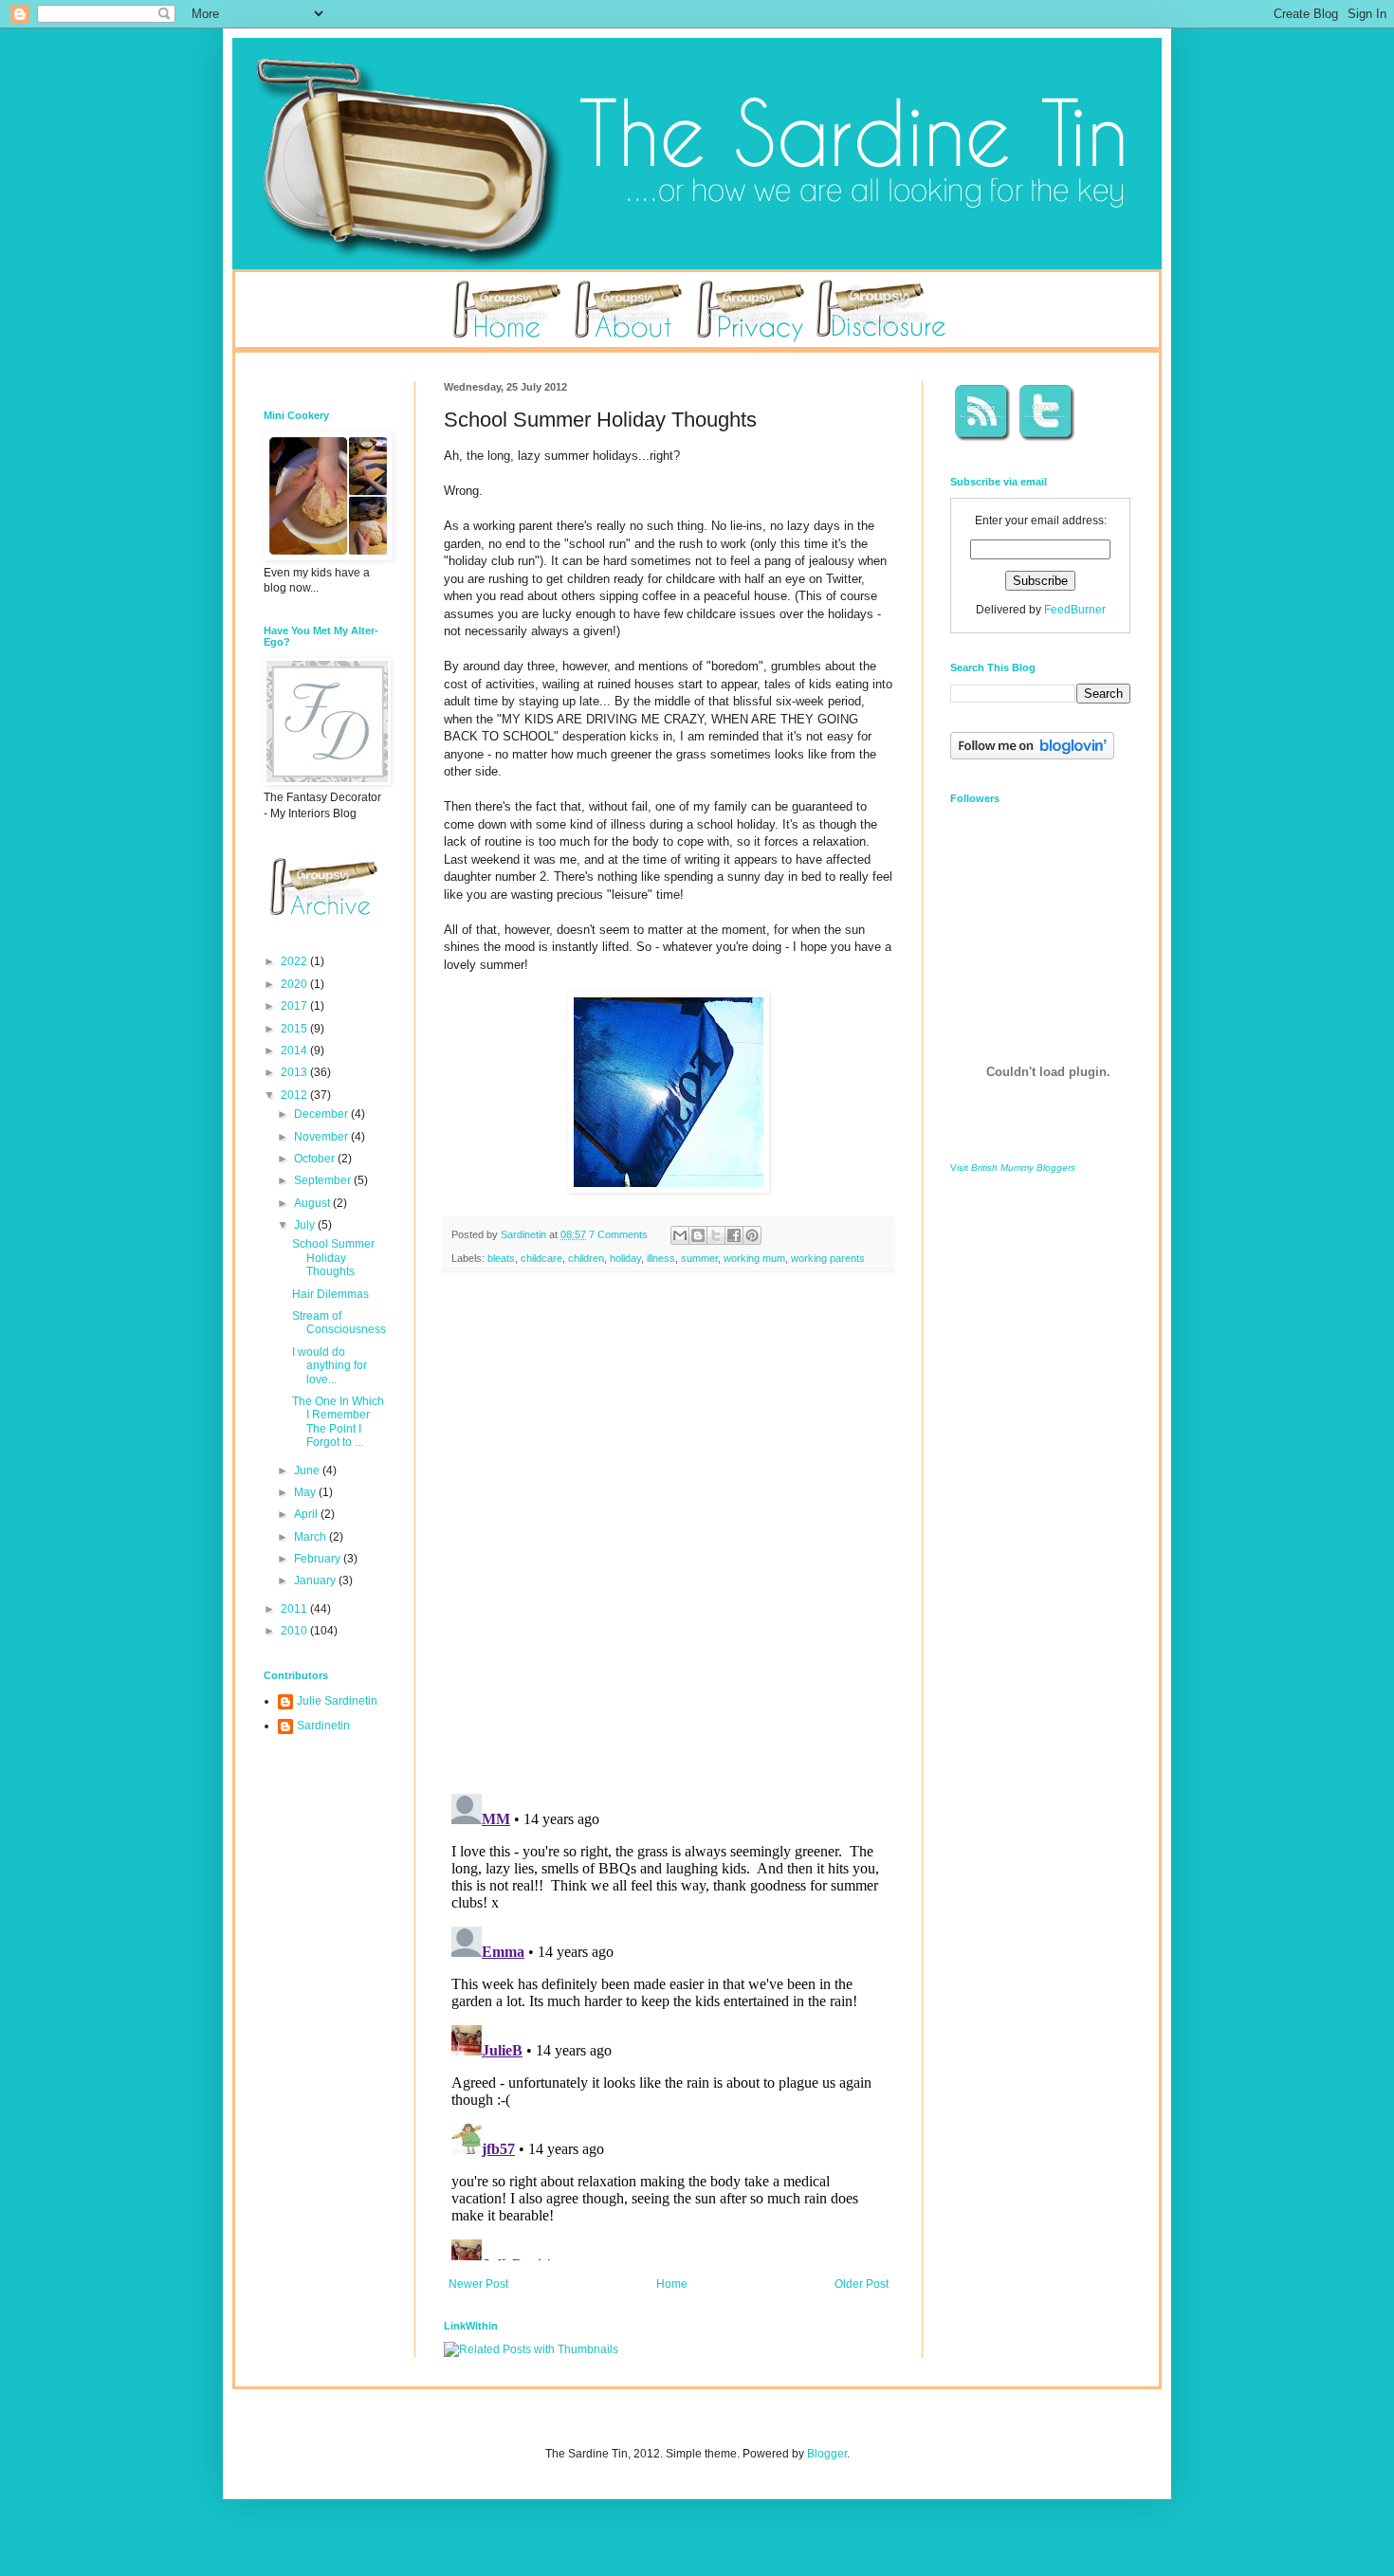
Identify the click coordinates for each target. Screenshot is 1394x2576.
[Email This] (680, 1235)
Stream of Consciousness (339, 1323)
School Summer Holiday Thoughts (333, 1258)
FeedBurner (1075, 610)
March (312, 1537)
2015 (295, 1029)
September (324, 1180)
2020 (295, 984)
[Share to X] (716, 1235)
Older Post (862, 2284)
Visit (1013, 1168)
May (306, 1492)
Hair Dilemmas (330, 1294)
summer (699, 1258)
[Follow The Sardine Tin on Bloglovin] (1032, 756)
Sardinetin (323, 1726)
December (322, 1114)
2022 (295, 961)
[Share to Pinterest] (752, 1235)
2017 (295, 1006)
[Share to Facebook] (734, 1235)
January (316, 1580)
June (308, 1471)
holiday (625, 1258)
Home (672, 2284)
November (322, 1137)
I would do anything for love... (330, 1366)
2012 (295, 1095)
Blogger (827, 2454)
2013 (295, 1072)
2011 (295, 1609)
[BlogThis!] (698, 1235)
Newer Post (478, 2284)
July (306, 1225)
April (307, 1514)
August (313, 1203)
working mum (754, 1258)
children (586, 1258)
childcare (541, 1258)
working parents (828, 1258)
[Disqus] (669, 1533)
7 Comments (618, 1234)
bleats (501, 1258)
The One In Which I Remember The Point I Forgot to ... (338, 1422)
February (319, 1559)
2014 (295, 1050)
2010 (295, 1631)
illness (661, 1258)
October (316, 1159)
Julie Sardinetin (337, 1701)
